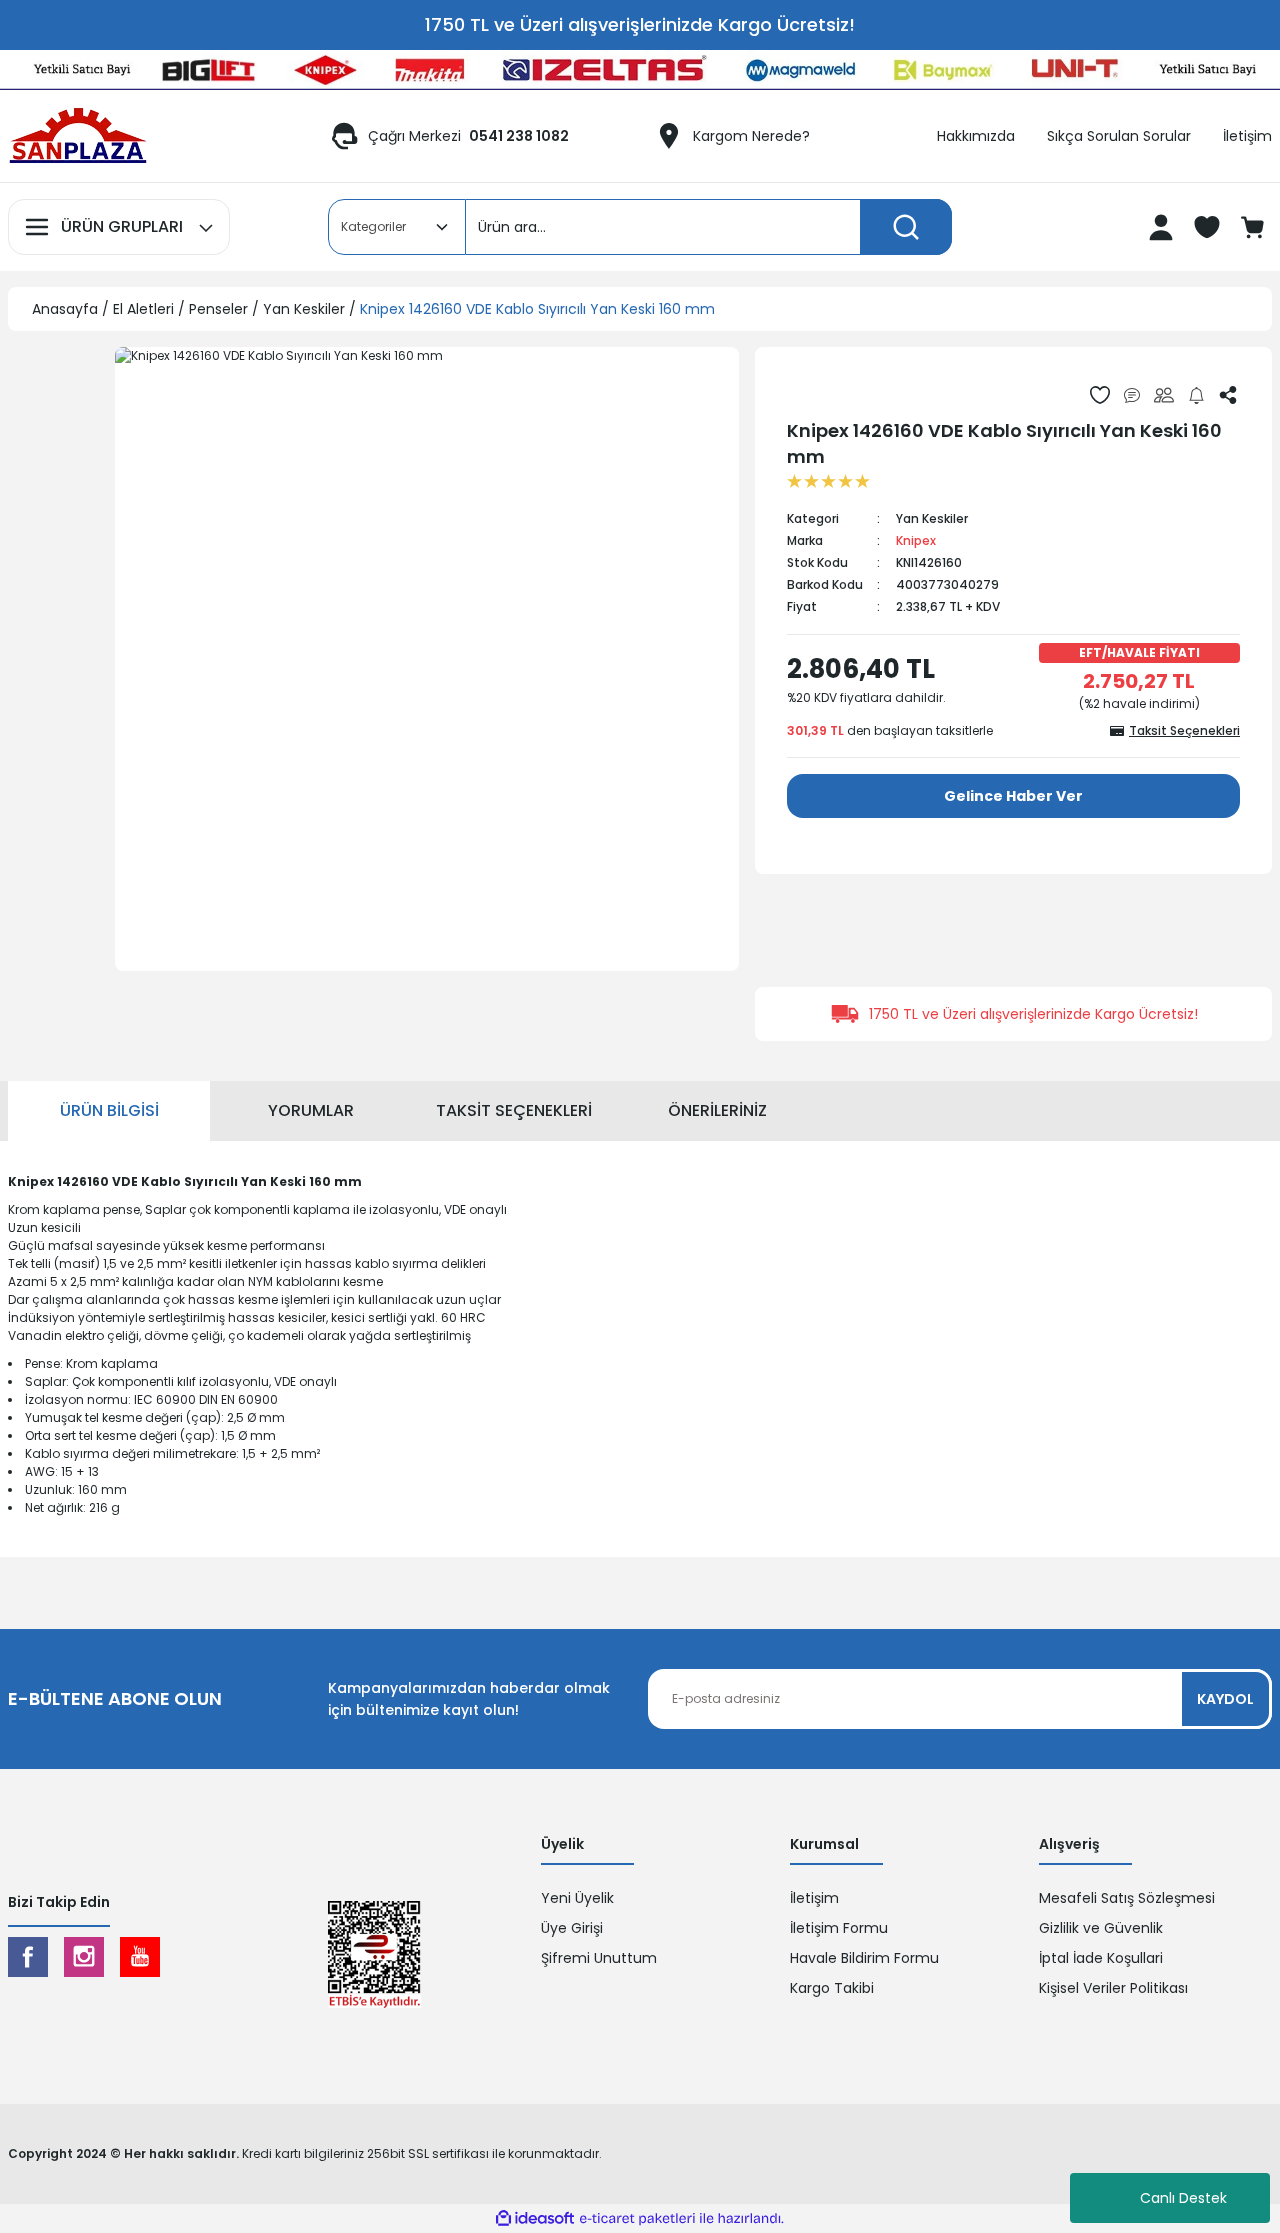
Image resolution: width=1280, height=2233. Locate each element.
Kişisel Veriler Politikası (1113, 1988)
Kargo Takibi (832, 1988)
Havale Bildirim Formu (864, 1958)
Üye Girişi (572, 1928)
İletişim (814, 1898)
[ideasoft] (535, 2219)
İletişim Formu (839, 1928)
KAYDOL (1225, 1699)
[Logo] (78, 136)
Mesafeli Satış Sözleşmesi (1127, 1898)
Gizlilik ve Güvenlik (1101, 1928)
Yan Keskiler (932, 518)
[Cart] (1255, 227)
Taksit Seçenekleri (514, 1110)
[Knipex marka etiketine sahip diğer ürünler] (833, 394)
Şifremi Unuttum (599, 1958)
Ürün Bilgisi (109, 1110)
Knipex (916, 540)
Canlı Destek (1183, 2198)
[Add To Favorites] (1100, 395)
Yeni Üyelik (577, 1898)
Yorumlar (311, 1110)
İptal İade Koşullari (1101, 1958)
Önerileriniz (717, 1110)
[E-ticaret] (637, 2219)
